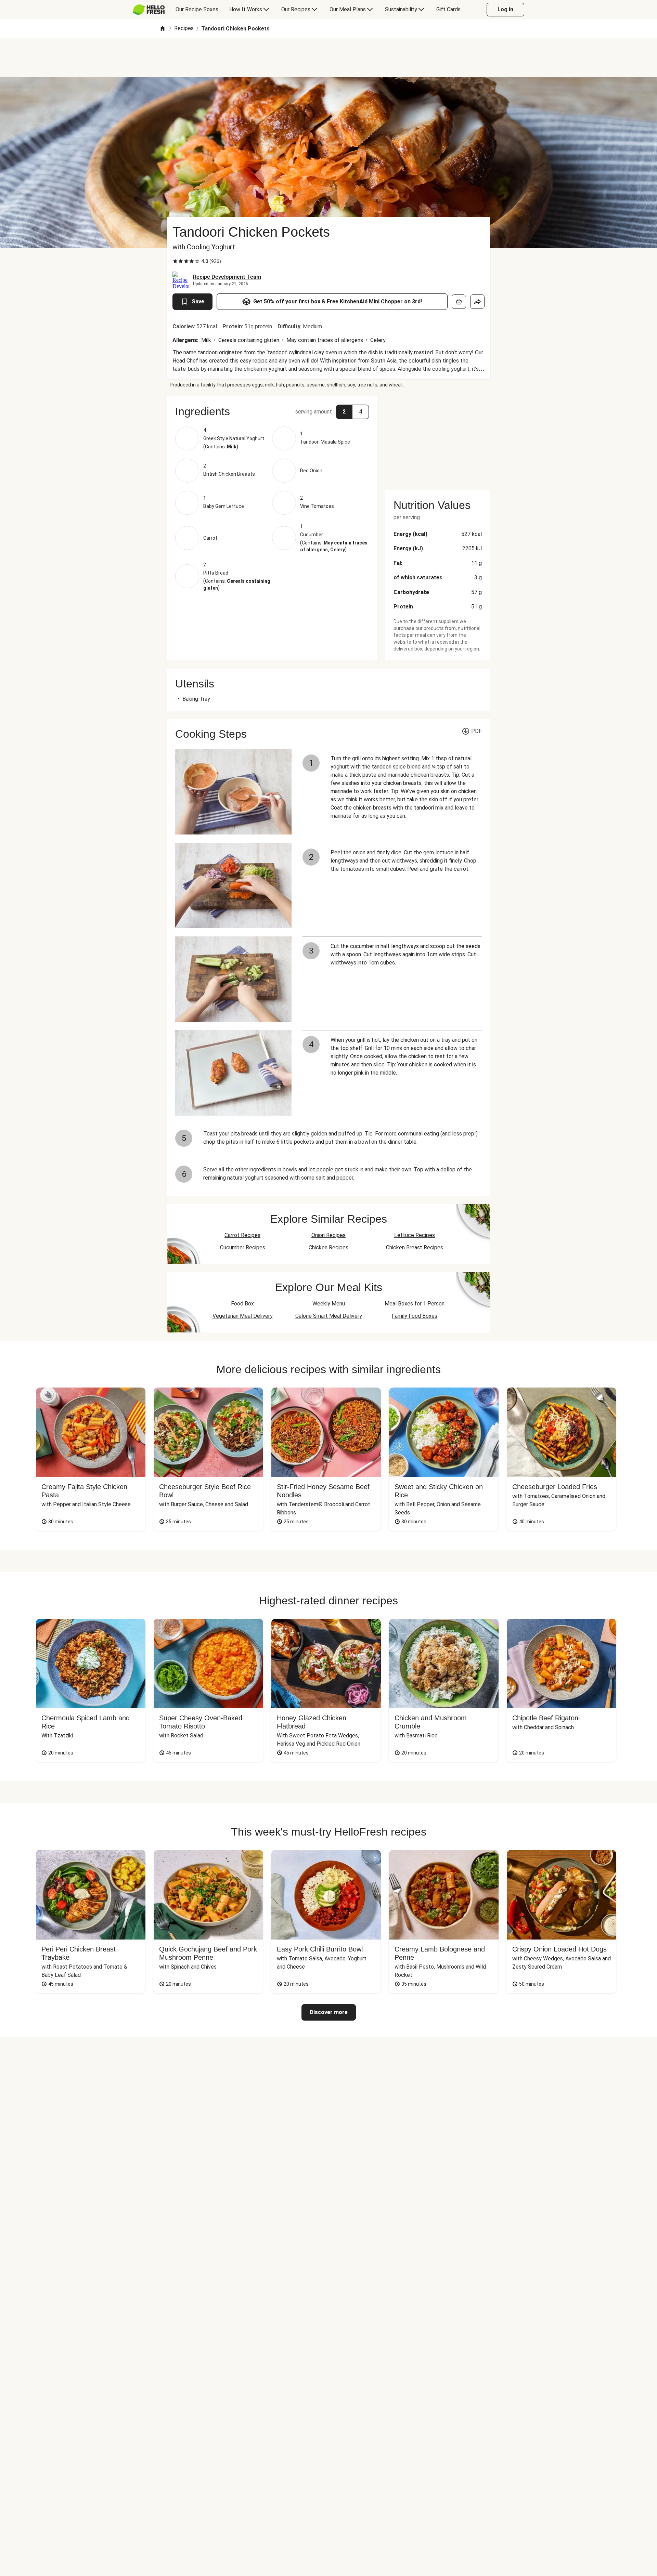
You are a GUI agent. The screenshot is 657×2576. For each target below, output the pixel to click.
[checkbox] (175, 261)
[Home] (163, 29)
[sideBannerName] (438, 439)
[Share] (477, 302)
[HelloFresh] (149, 10)
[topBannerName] (328, 58)
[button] (272, 411)
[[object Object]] (459, 302)
